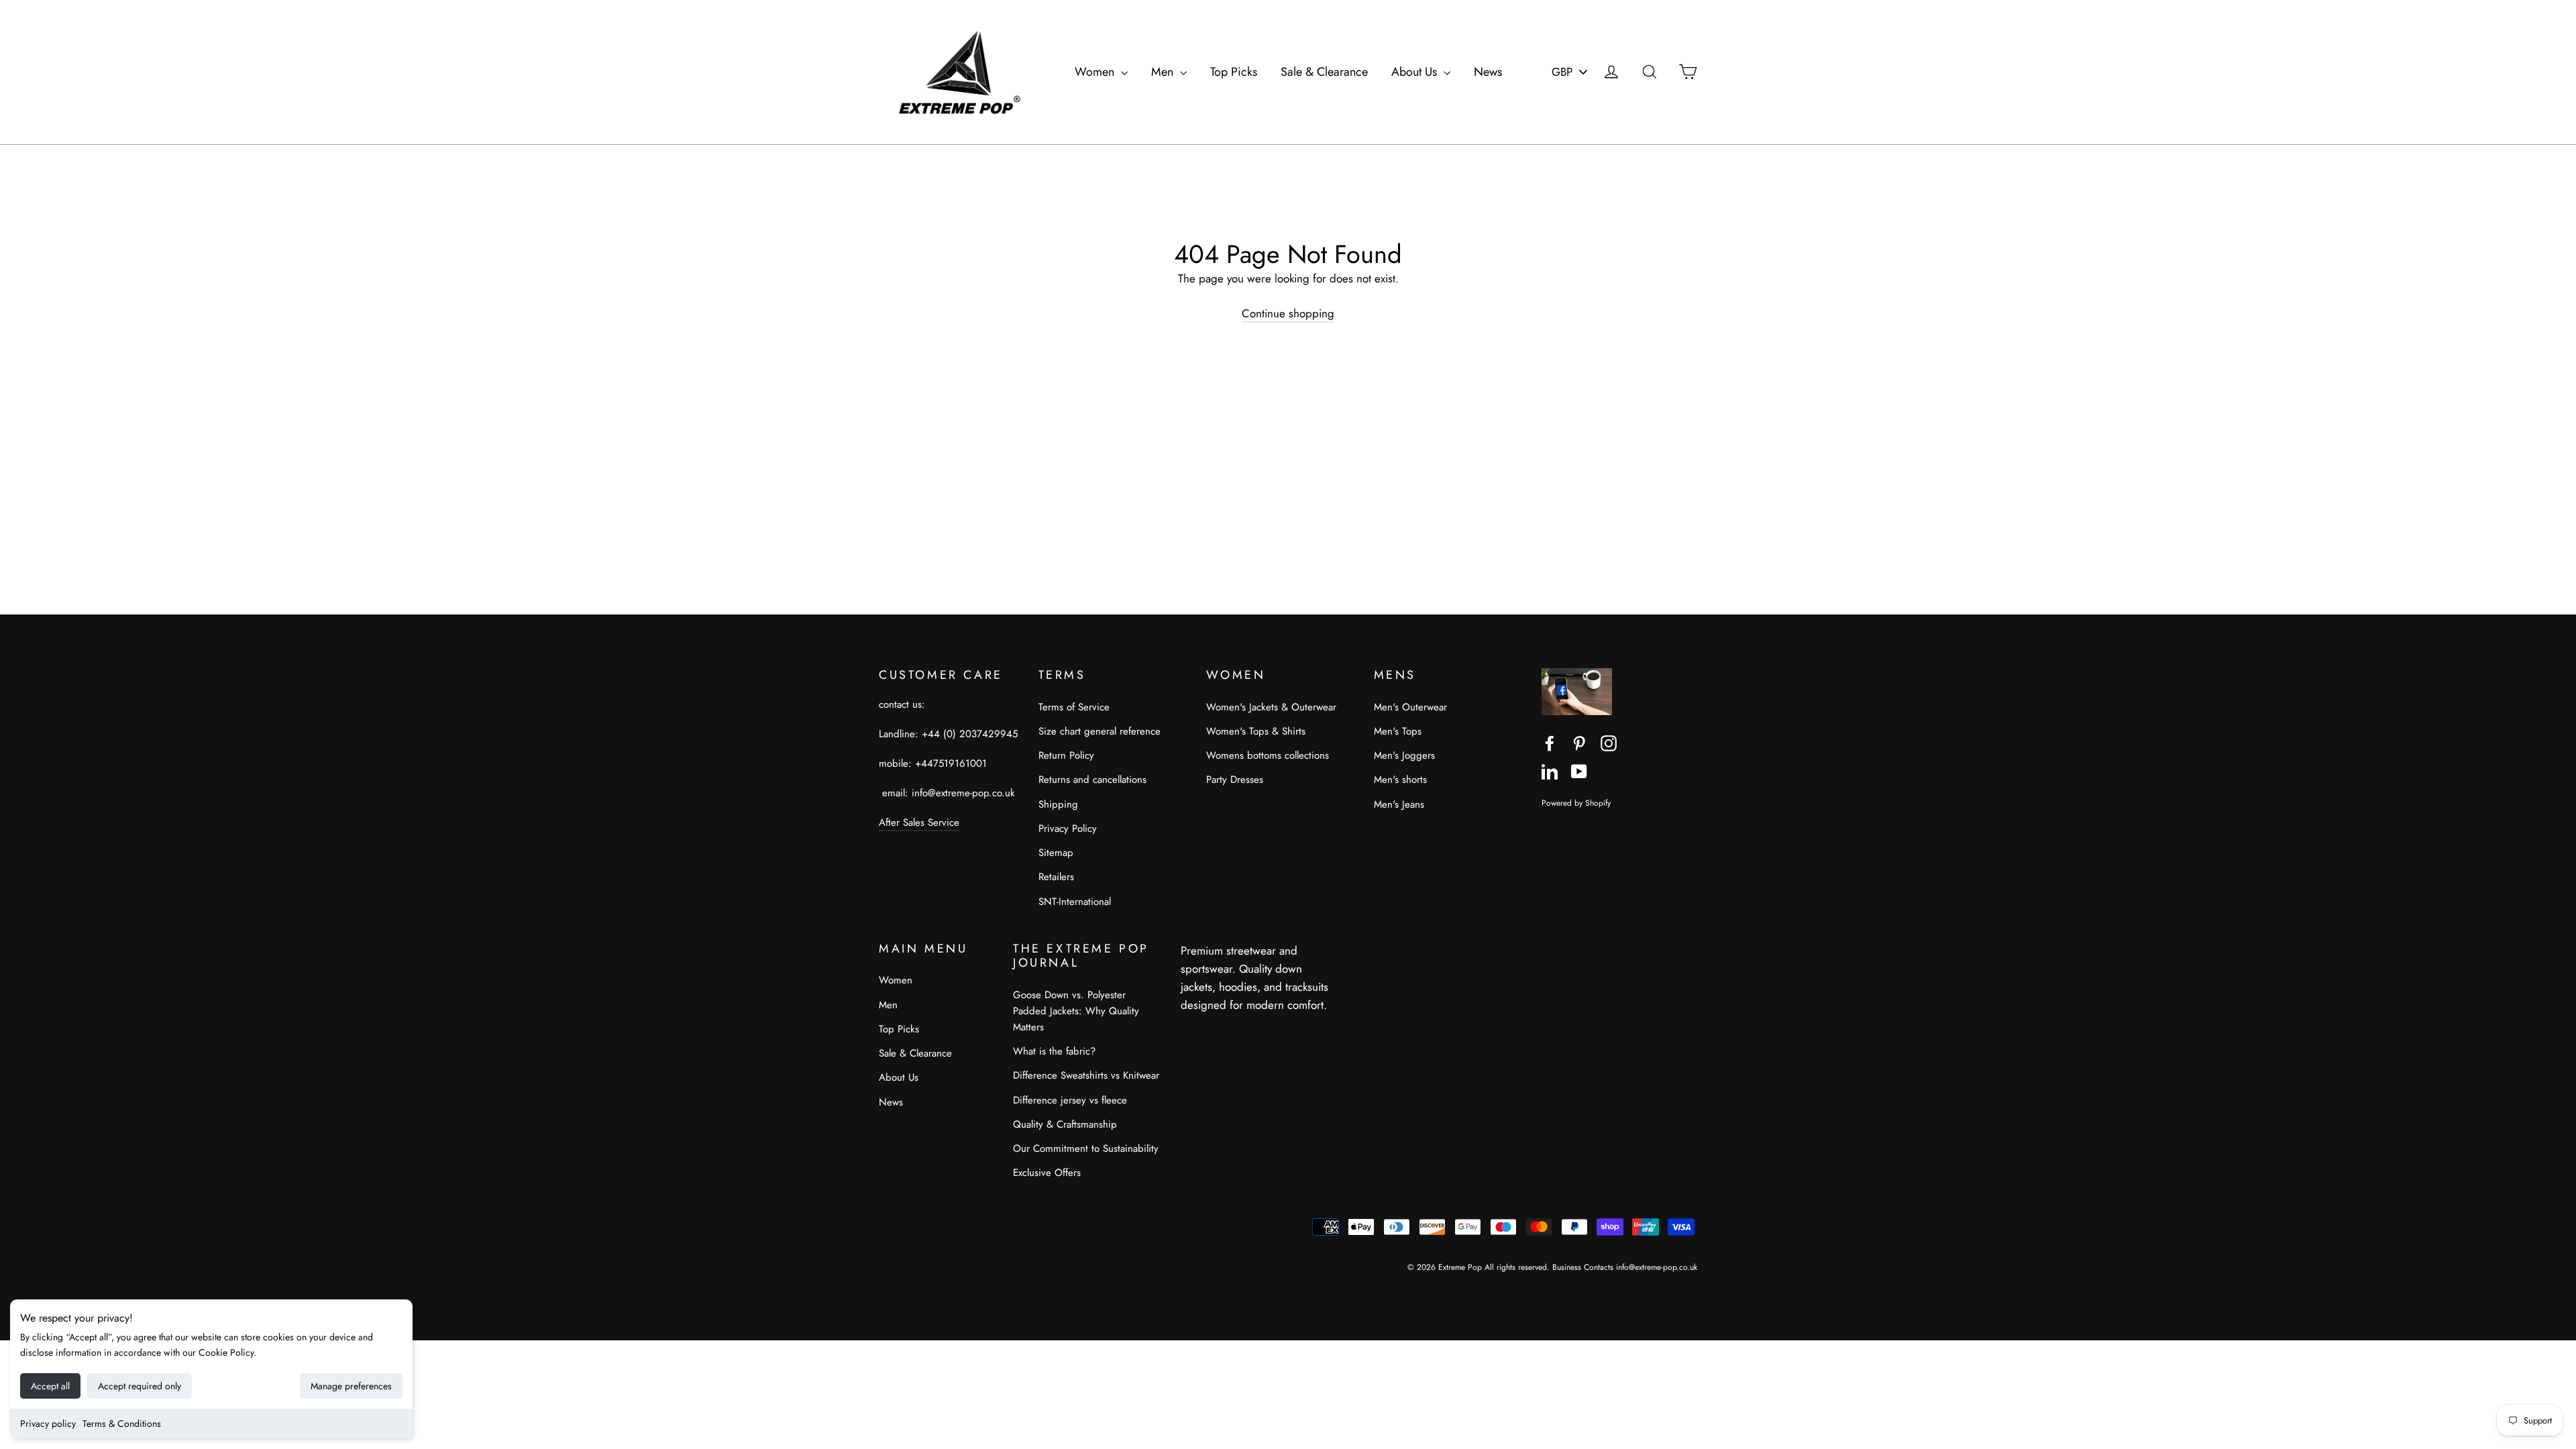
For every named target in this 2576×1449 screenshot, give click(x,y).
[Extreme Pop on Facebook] (1550, 742)
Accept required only (140, 1386)
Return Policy (1066, 755)
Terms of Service (1074, 707)
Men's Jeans (1399, 804)
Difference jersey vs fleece (1070, 1100)
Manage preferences (351, 1386)
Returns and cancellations (1092, 780)
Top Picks (1234, 72)
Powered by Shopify (1576, 803)
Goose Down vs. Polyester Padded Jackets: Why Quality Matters (1076, 1011)
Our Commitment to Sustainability (1086, 1148)
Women (1096, 72)
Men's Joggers (1404, 755)
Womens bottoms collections (1268, 755)
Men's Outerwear (1410, 707)
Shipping (1058, 804)
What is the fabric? (1054, 1051)
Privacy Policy (1068, 828)
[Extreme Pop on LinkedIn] (1550, 770)
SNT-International (1075, 902)
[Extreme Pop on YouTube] (1579, 770)
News (1488, 72)
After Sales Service (919, 822)
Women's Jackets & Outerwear (1271, 707)
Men (1164, 72)
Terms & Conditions (122, 1424)
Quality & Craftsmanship (1065, 1124)
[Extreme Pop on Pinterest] (1579, 742)
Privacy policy (48, 1424)
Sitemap (1056, 853)
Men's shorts (1400, 780)
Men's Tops (1398, 731)
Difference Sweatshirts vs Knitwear (1086, 1075)
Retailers (1056, 877)
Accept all (50, 1386)
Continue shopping (1288, 313)
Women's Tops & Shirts (1256, 731)
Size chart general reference (1099, 731)
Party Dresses (1235, 780)
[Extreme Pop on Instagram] (1609, 742)
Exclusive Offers (1047, 1173)
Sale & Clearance (1324, 72)
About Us (1416, 72)
